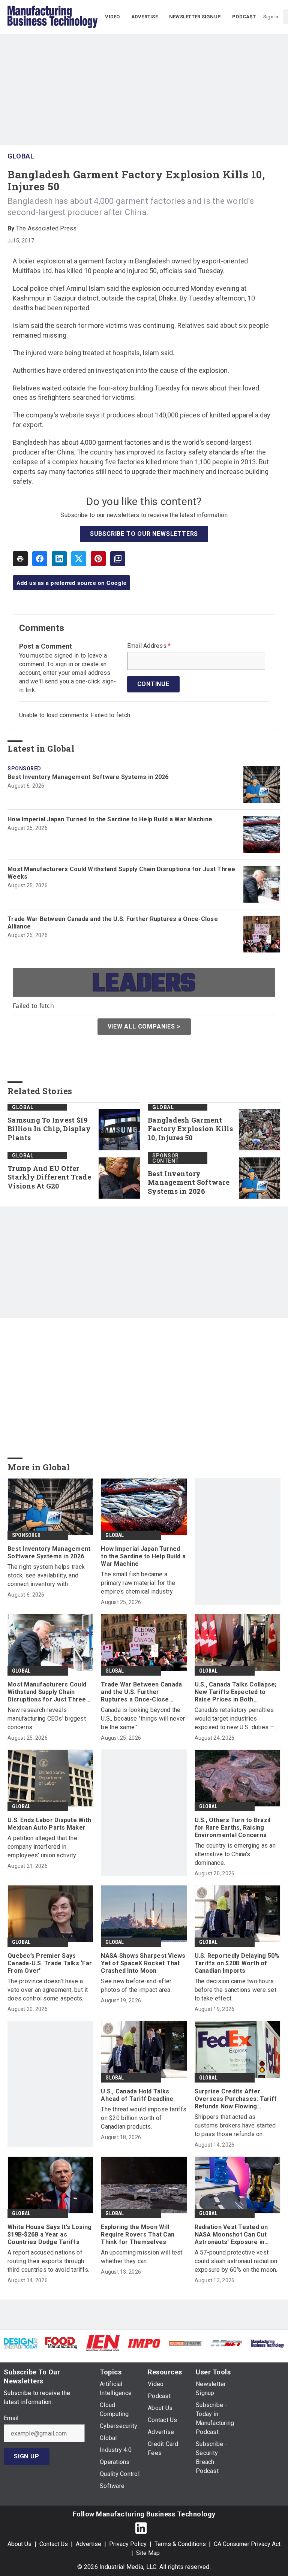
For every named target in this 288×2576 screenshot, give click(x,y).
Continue (153, 684)
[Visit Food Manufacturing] (62, 2343)
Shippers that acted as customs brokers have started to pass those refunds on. (235, 2125)
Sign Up (27, 2456)
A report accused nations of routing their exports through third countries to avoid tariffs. (48, 2261)
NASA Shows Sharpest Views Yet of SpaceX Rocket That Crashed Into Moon (143, 1963)
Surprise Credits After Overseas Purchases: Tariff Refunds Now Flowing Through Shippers (236, 2099)
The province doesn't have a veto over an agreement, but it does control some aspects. (48, 1990)
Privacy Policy (128, 2544)
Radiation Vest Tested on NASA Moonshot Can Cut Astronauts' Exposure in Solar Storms (231, 2235)
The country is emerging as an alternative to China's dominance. (235, 1854)
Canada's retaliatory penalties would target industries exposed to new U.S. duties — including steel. (235, 1719)
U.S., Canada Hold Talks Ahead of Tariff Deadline (137, 2095)
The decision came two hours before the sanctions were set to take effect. (235, 1990)
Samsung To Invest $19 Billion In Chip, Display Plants (49, 1129)
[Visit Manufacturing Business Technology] (267, 2343)
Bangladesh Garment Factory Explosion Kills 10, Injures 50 (190, 1129)
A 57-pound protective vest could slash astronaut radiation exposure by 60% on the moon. (236, 2261)
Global (21, 156)
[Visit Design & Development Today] (21, 2343)
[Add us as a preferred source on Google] (118, 559)
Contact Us (54, 2544)
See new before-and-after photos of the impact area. (136, 1985)
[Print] (20, 559)
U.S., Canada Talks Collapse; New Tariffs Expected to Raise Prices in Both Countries (236, 1692)
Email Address (149, 646)
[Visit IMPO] (144, 2343)
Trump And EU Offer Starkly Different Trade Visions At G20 (49, 1177)
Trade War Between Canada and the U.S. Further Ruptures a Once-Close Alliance (113, 923)
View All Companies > (144, 1026)
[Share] (40, 559)
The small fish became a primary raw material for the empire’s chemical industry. (138, 1583)
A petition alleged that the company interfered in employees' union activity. (42, 1847)
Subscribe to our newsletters (144, 534)
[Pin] (98, 559)
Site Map (148, 2553)
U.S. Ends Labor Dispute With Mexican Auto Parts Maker (49, 1824)
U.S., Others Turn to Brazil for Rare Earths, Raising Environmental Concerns (233, 1828)
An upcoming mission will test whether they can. (142, 2257)
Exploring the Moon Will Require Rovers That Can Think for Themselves (138, 2234)
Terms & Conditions (180, 2544)
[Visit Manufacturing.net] (226, 2343)
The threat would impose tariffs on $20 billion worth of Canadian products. (144, 2118)
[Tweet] (79, 559)
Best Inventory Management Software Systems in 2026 (88, 777)
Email (11, 2418)
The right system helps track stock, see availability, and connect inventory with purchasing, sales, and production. (46, 1576)
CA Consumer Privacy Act (247, 2544)
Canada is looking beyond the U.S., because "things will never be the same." (143, 1719)
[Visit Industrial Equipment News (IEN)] (103, 2343)
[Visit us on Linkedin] (141, 2528)
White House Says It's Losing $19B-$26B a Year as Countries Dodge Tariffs (49, 2234)
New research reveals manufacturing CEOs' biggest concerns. (47, 1719)
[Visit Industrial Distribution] (185, 2343)
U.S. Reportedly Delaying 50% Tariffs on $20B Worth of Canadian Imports (237, 1963)
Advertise (88, 2544)
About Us (19, 2544)
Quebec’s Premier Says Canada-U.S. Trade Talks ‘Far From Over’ (50, 1963)
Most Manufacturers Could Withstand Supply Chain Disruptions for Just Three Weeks (121, 873)
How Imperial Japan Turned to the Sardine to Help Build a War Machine (110, 819)
